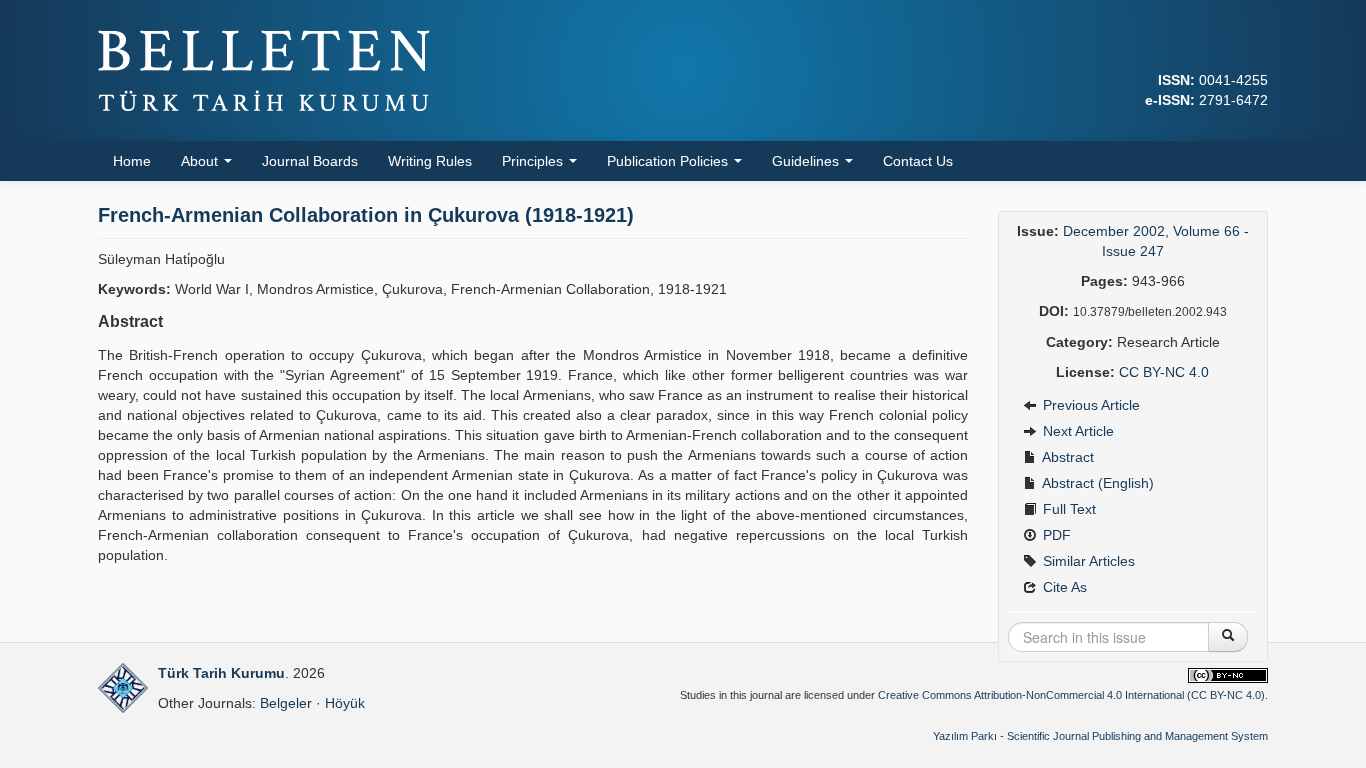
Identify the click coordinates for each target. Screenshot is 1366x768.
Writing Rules (430, 161)
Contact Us (918, 161)
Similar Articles (1087, 561)
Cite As (1063, 587)
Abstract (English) (1096, 483)
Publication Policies (669, 161)
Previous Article (1089, 405)
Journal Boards (310, 161)
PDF (1055, 535)
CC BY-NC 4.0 (1164, 372)
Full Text (1067, 509)
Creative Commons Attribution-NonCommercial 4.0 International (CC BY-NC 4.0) (1071, 695)
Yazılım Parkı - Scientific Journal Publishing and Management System (1100, 736)
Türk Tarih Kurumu (221, 673)
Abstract (1066, 457)
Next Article (1076, 431)
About (201, 161)
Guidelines (807, 161)
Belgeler (286, 703)
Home (132, 161)
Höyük (345, 703)
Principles (534, 161)
